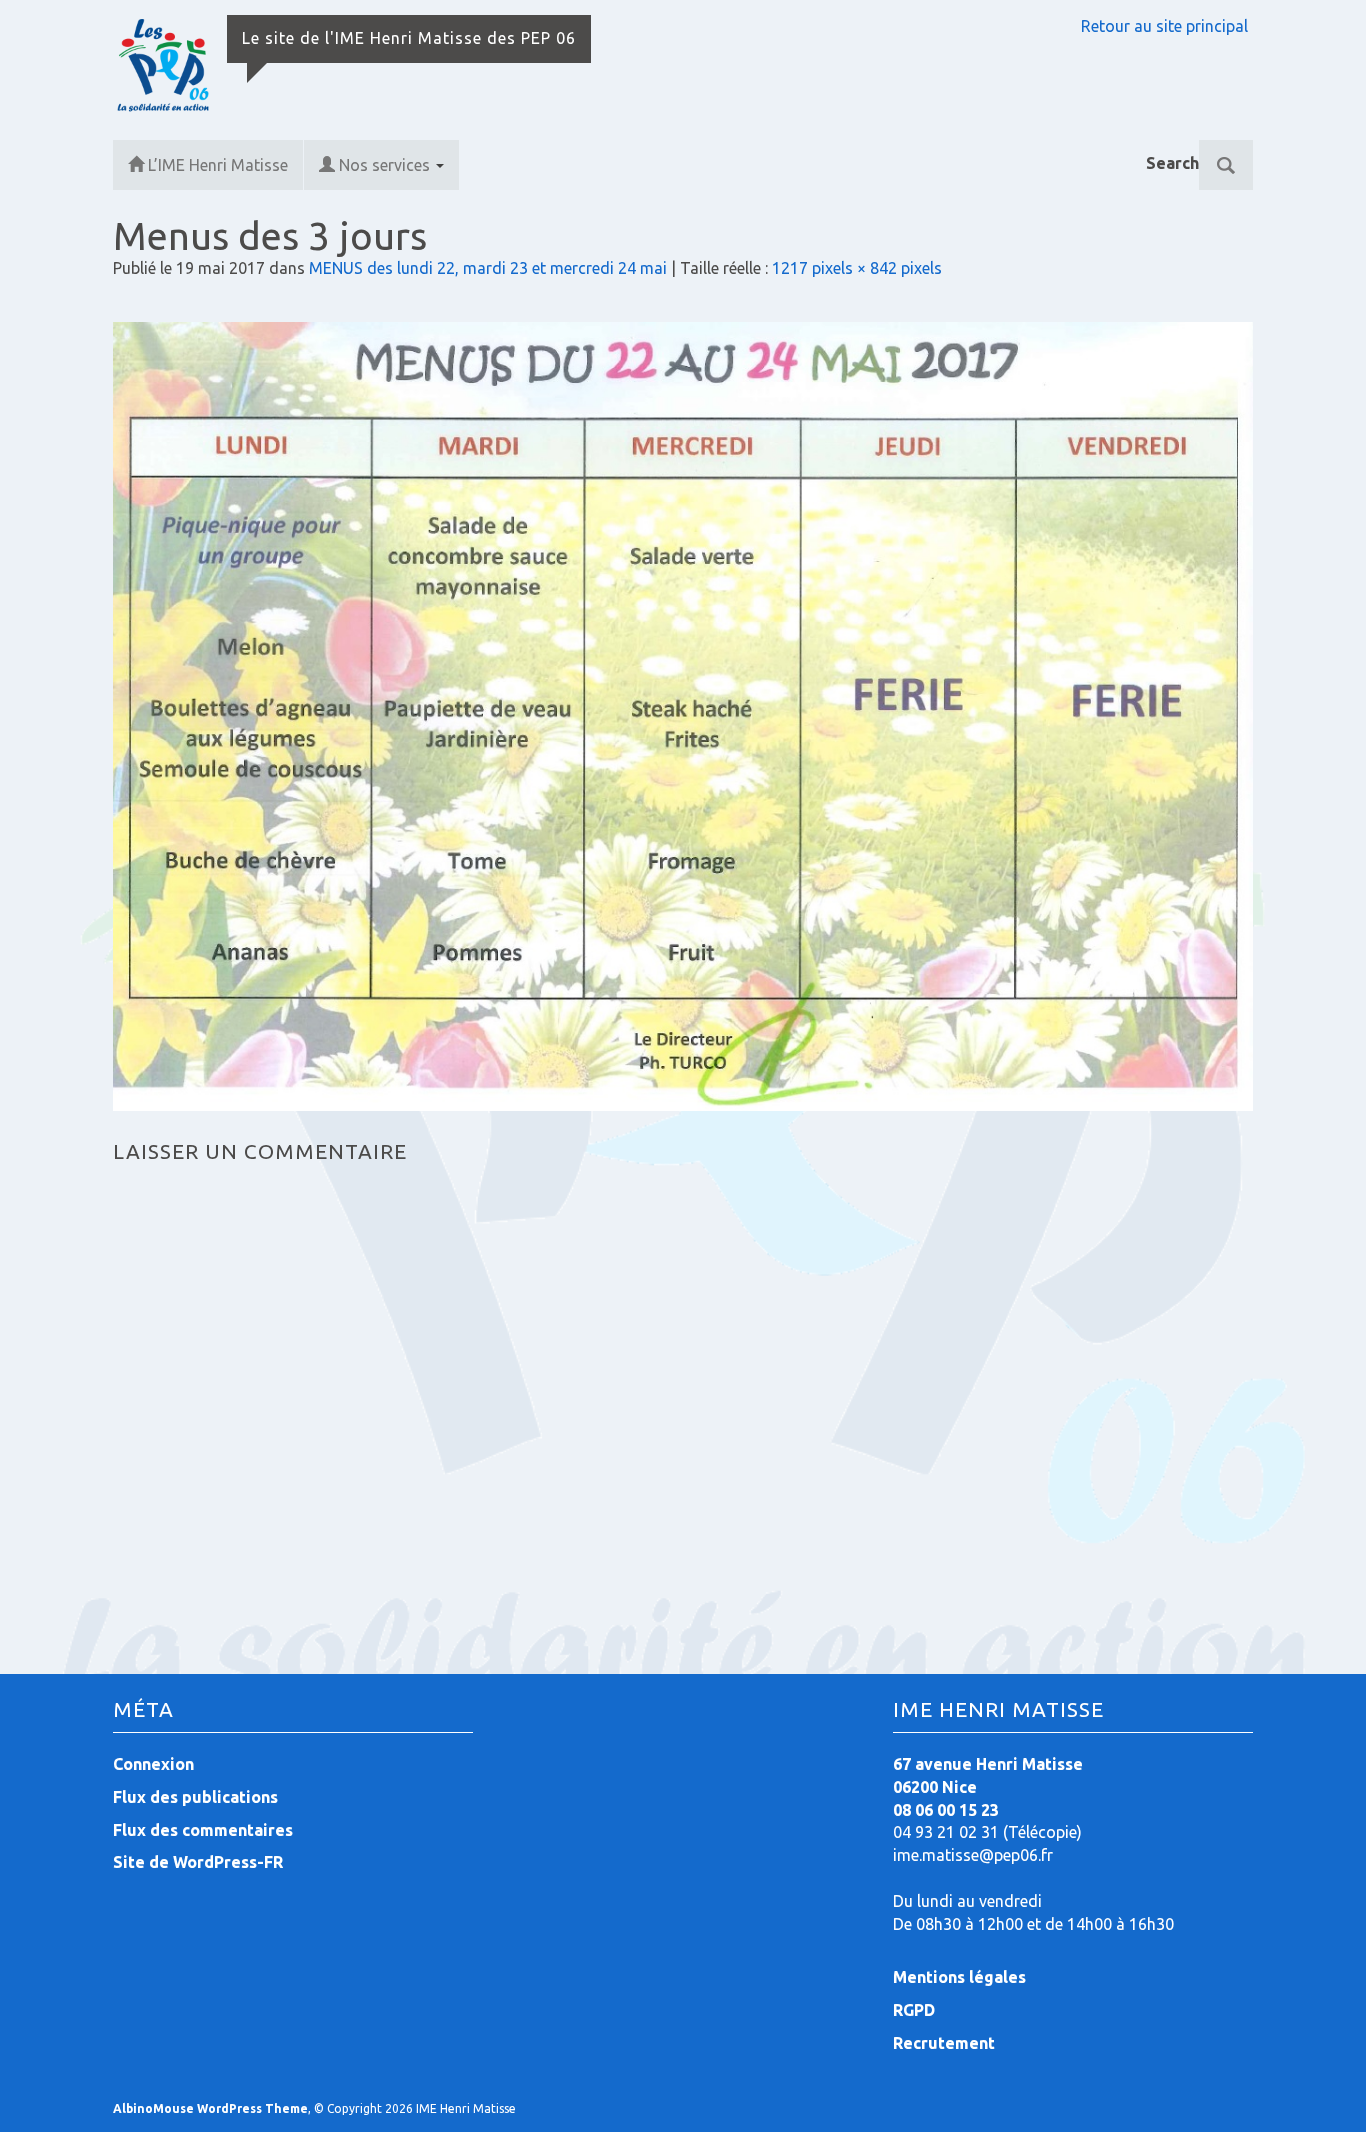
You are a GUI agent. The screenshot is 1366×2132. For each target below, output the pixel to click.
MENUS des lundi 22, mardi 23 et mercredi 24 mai (488, 268)
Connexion (153, 1764)
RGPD (914, 2010)
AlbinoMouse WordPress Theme (210, 2108)
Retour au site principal (1164, 26)
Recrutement (944, 2043)
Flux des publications (195, 1797)
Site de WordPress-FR (198, 1862)
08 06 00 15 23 (946, 1810)
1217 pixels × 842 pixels (857, 268)
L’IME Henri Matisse (218, 165)
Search (1172, 163)
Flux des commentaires (203, 1830)
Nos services (386, 165)
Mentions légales (959, 1977)
